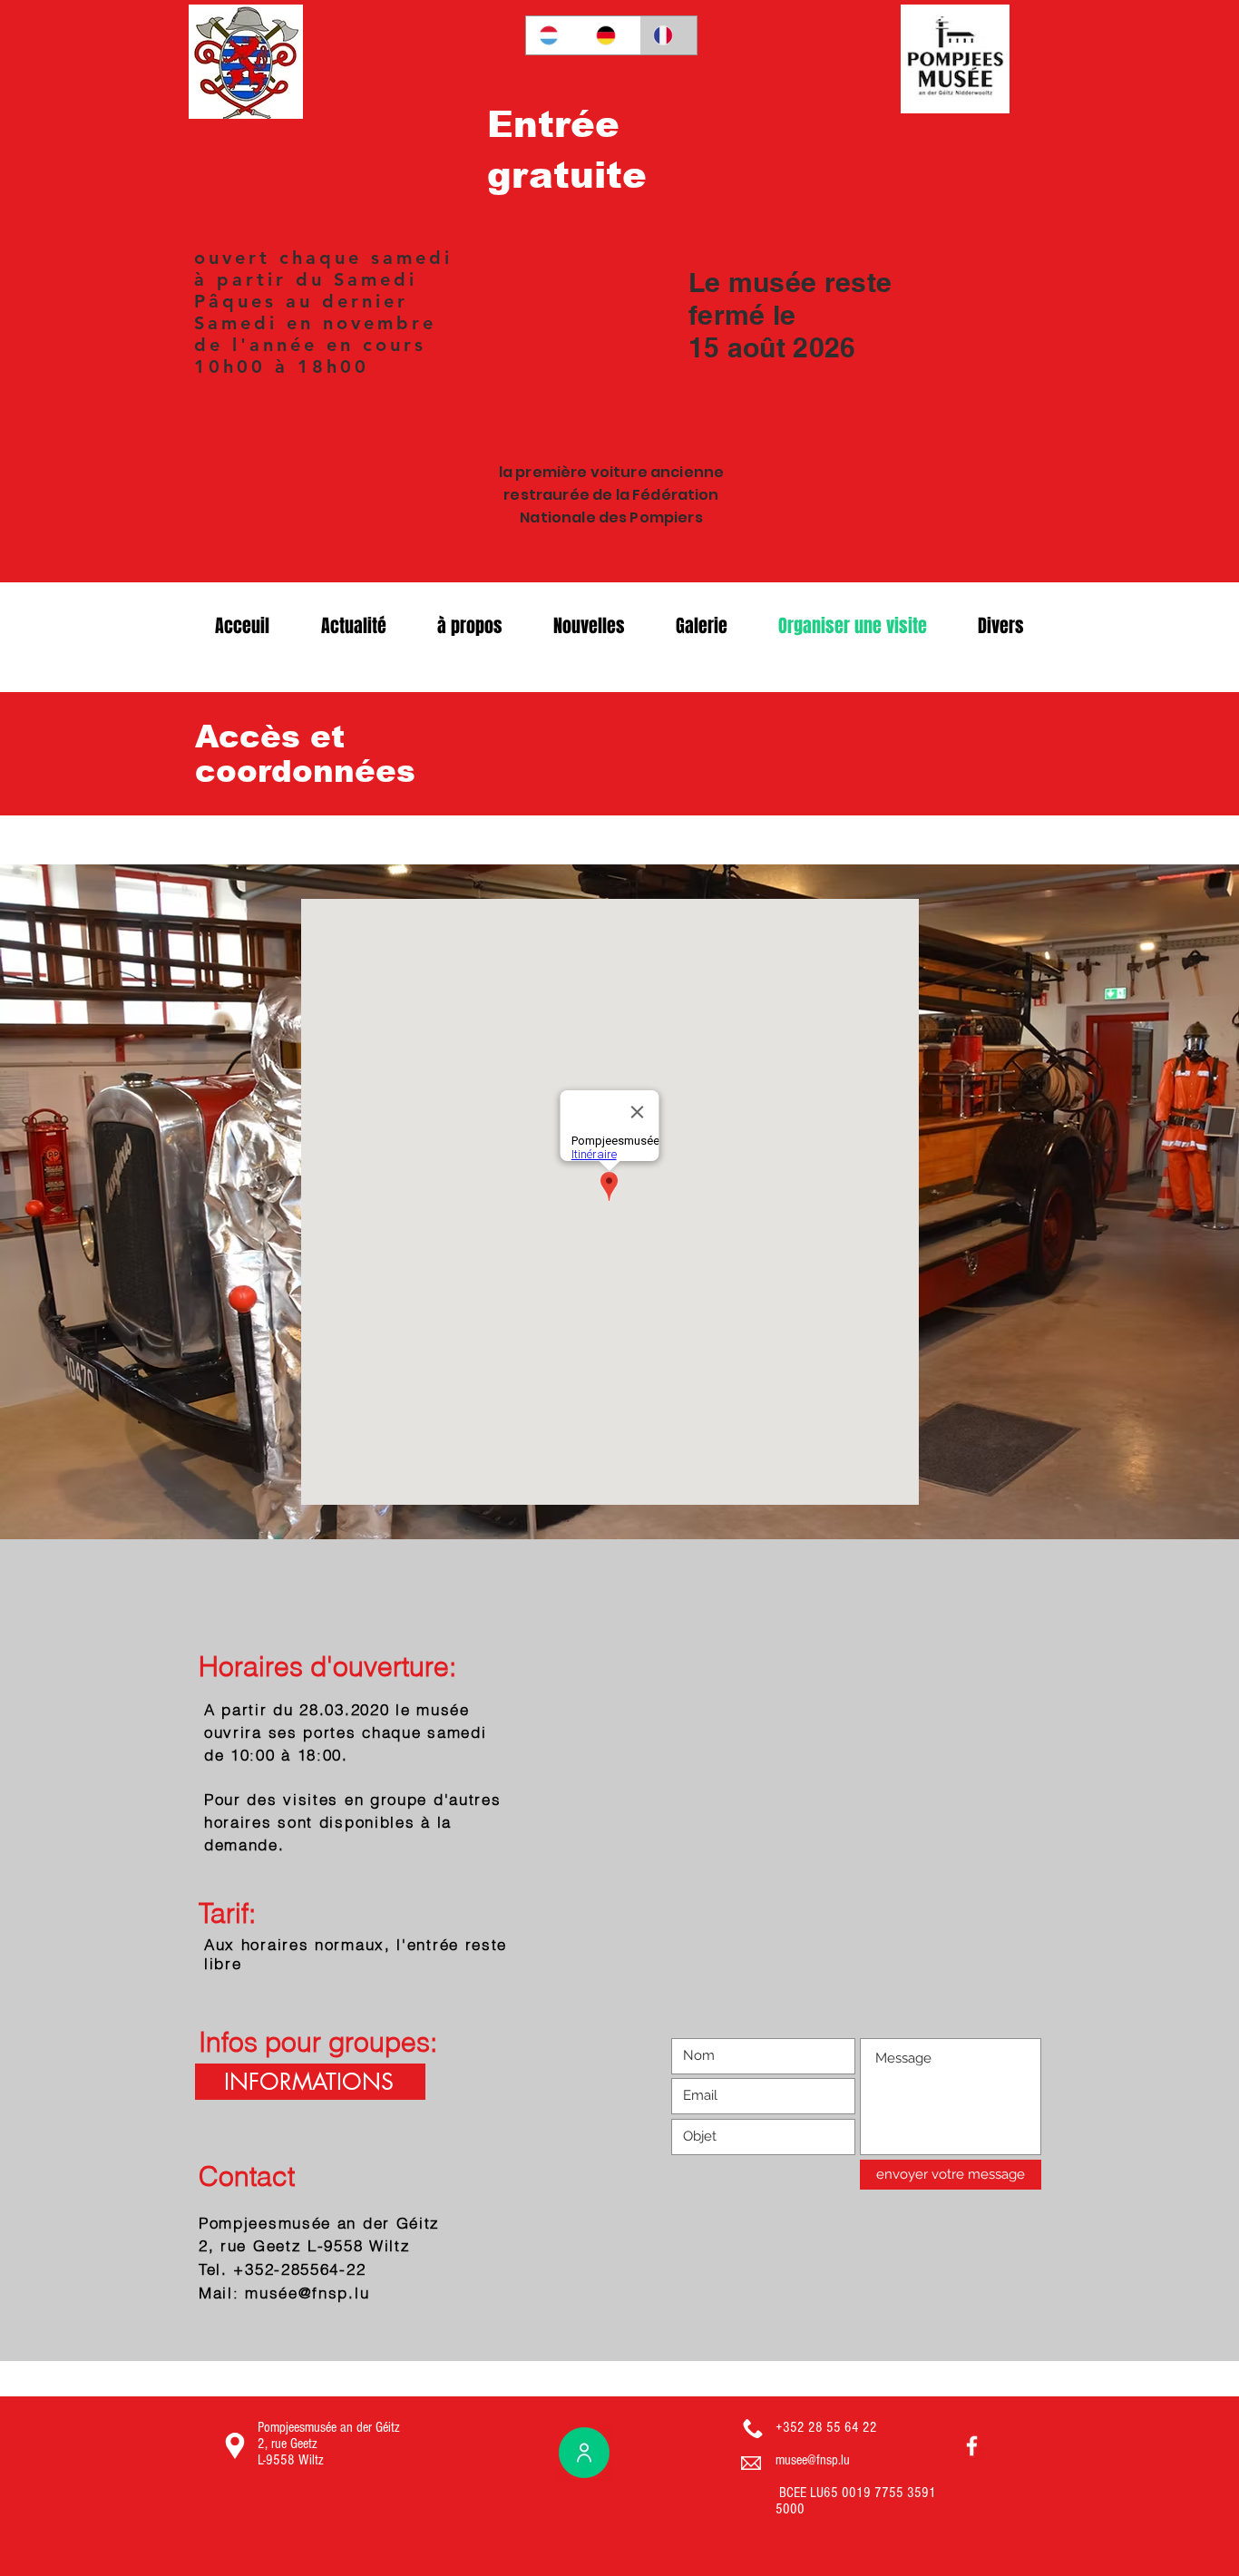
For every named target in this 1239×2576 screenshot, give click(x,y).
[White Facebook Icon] (972, 2446)
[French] (668, 35)
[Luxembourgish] (554, 35)
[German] (611, 35)
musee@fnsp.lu (813, 2460)
